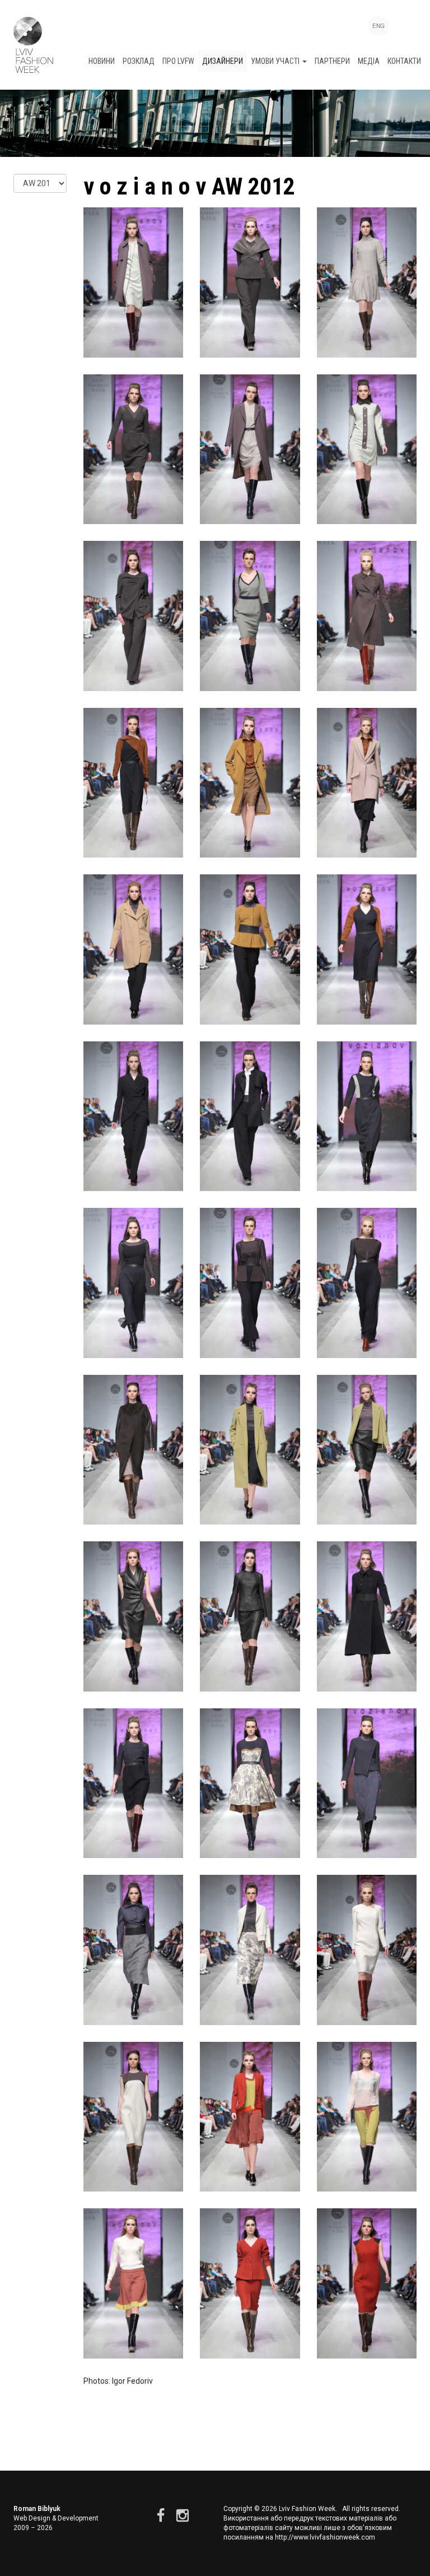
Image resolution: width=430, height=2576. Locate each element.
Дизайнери (223, 61)
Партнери (332, 61)
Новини (102, 61)
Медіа (369, 61)
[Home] (33, 45)
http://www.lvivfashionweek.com (325, 2537)
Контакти (404, 61)
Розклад (139, 61)
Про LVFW (178, 61)
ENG (378, 26)
